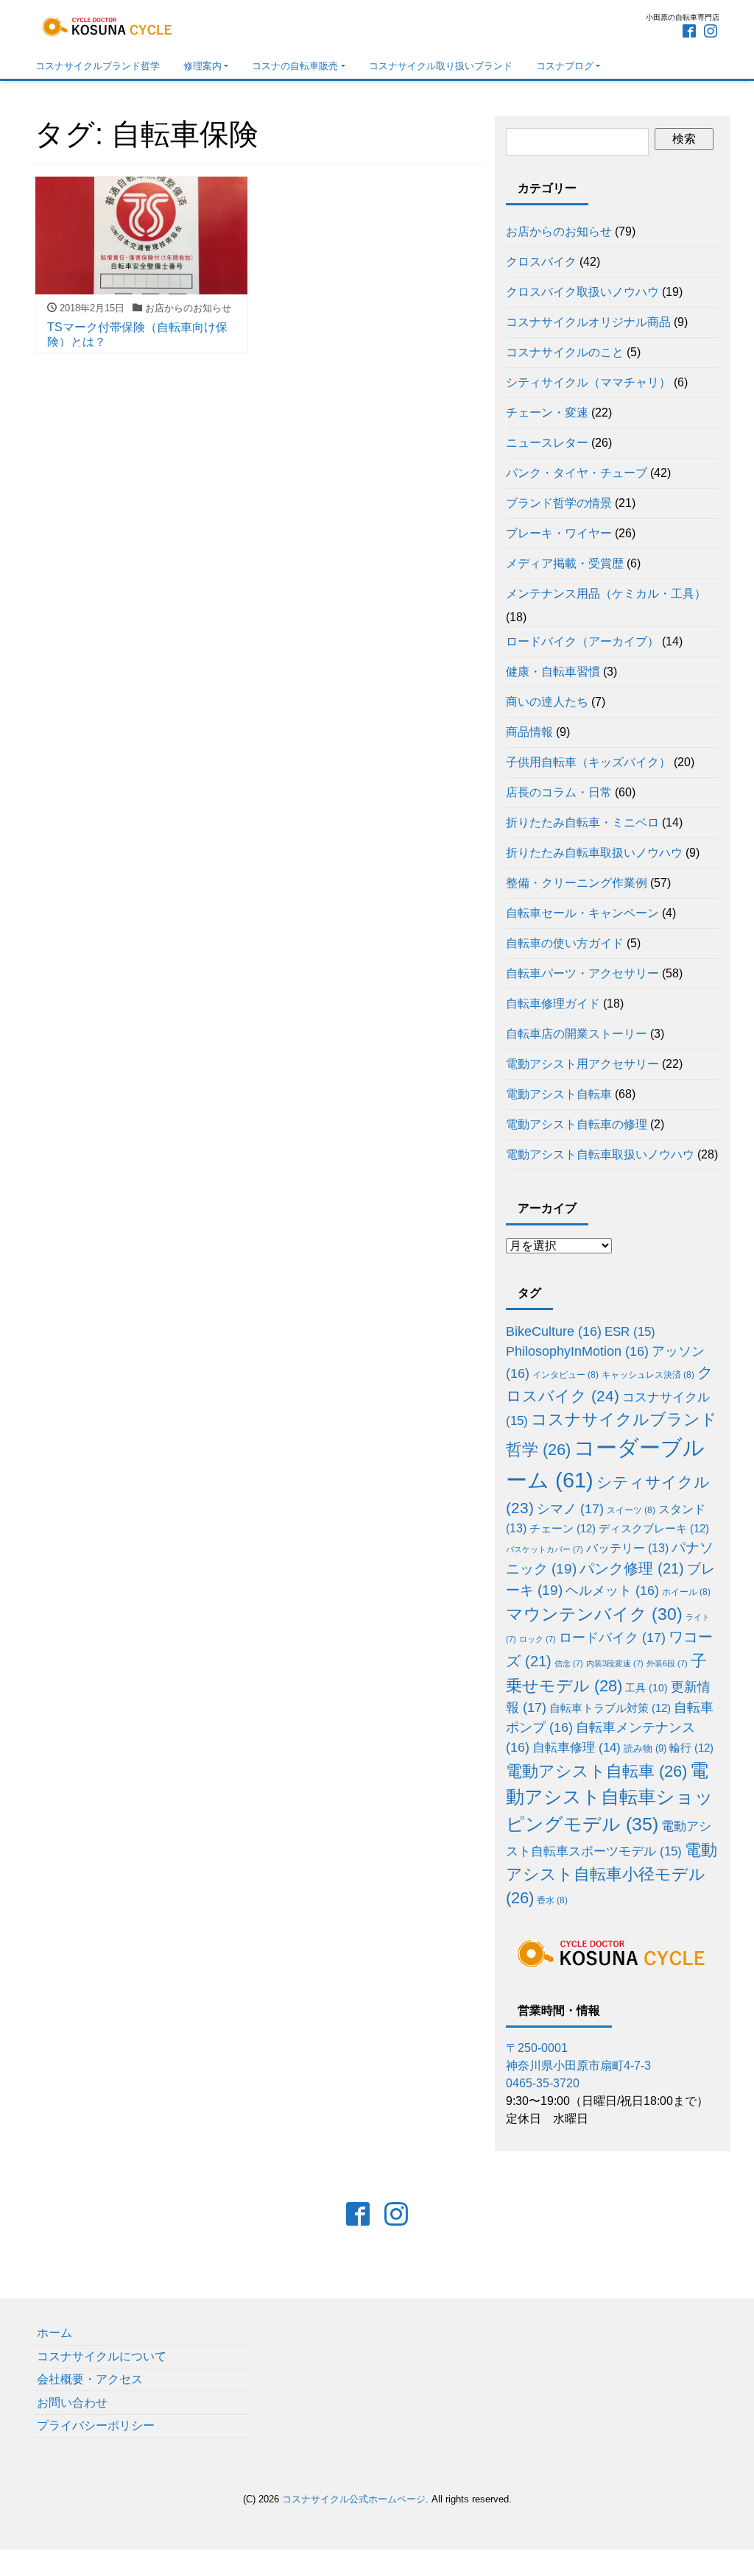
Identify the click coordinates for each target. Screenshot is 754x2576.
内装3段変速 (615, 1663)
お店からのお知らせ (559, 231)
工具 (646, 1688)
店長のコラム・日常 (559, 792)
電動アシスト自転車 (559, 1094)
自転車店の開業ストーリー (577, 1034)
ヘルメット (612, 1590)
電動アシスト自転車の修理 (577, 1124)
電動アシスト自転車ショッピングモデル (610, 1798)
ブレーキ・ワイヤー (559, 533)
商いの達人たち (547, 702)
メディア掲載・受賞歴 (565, 563)
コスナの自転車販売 (295, 66)
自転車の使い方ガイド (565, 943)
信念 (569, 1663)
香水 (552, 1900)
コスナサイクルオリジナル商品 (588, 322)
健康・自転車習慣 (553, 672)
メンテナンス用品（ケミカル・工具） (606, 594)
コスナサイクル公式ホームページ (354, 2499)
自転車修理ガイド (553, 1004)
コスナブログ (565, 66)
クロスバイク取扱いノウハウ (582, 292)
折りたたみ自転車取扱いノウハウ (594, 853)
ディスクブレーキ (654, 1528)
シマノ (570, 1509)
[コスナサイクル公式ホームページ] (108, 25)
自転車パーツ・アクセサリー (582, 973)
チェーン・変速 (547, 413)
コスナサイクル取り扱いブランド (441, 66)
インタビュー (565, 1374)
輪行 (691, 1748)
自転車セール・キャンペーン (582, 913)
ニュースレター (547, 443)
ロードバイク (612, 1638)
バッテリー (627, 1548)
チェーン (563, 1528)
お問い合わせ (72, 2403)
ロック (538, 1639)
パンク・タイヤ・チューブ (577, 473)
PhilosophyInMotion (577, 1351)
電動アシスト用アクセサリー (582, 1064)
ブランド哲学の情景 (559, 503)
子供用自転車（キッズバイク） (588, 762)
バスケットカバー (545, 1549)
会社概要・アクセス (90, 2379)
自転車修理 (577, 1748)
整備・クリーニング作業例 (577, 883)
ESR (630, 1332)
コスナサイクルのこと (565, 352)
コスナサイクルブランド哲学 (98, 66)
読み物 (645, 1748)
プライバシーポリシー (96, 2425)
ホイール (686, 1592)
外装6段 (667, 1663)
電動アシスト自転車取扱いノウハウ (600, 1154)
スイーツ (631, 1510)
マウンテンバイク (594, 1614)
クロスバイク (541, 262)
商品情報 (529, 732)
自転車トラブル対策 (610, 1708)
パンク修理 (632, 1568)
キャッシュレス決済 (648, 1374)
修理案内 (202, 66)
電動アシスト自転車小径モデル (612, 1874)
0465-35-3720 (543, 2083)
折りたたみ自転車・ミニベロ (582, 822)
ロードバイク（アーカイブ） (582, 641)
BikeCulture (554, 1331)
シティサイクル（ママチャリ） (588, 382)
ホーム (54, 2333)
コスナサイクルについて (102, 2356)
